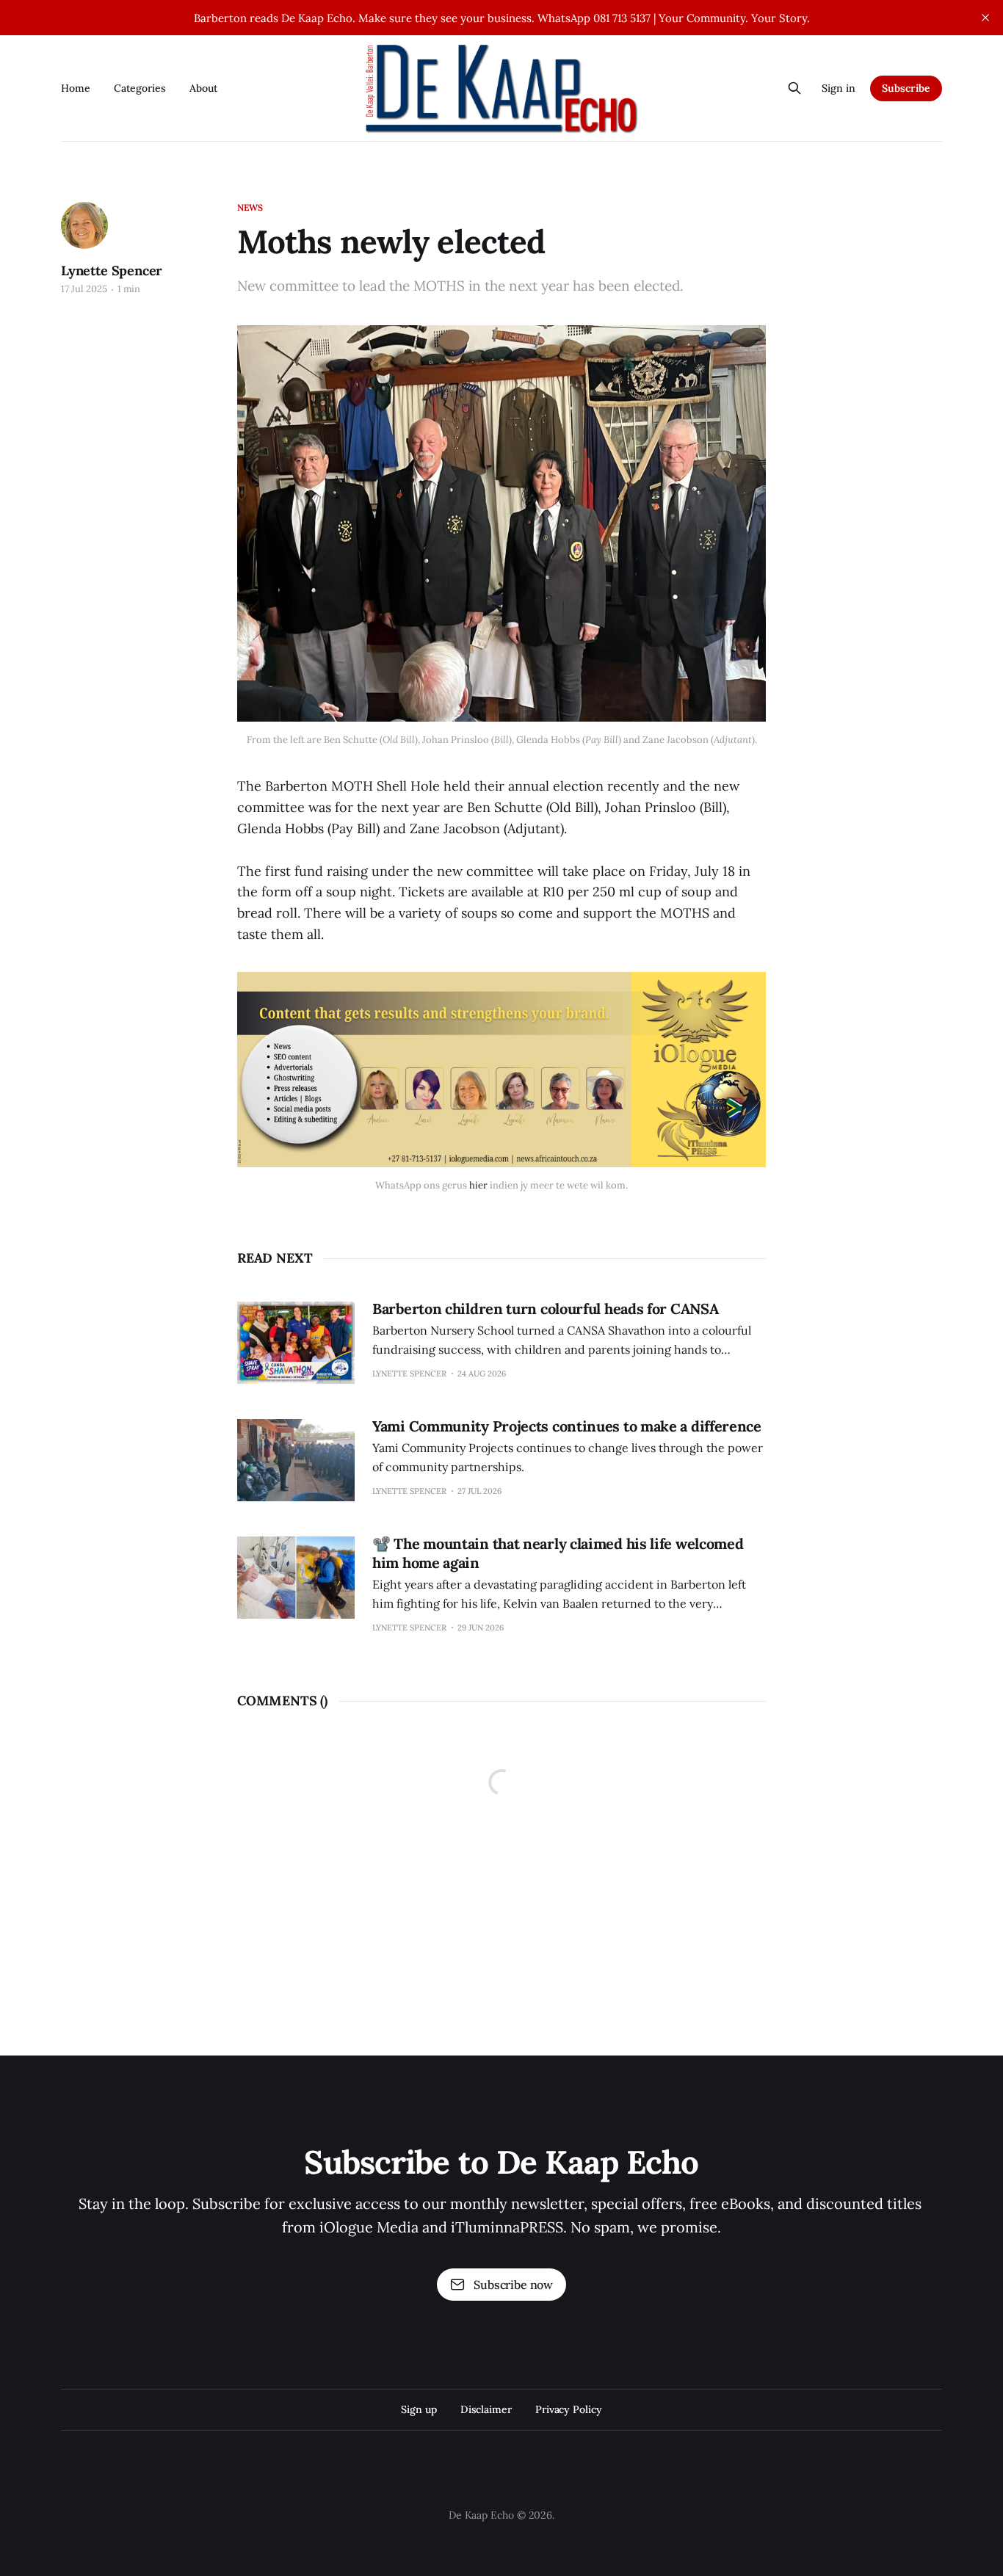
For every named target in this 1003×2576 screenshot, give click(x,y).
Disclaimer (486, 2409)
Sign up (419, 2409)
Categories (140, 88)
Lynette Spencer (112, 271)
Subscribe (906, 88)
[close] (985, 18)
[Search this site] (794, 88)
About (204, 88)
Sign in (839, 88)
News (250, 207)
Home (76, 88)
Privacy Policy (569, 2409)
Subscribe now (513, 2285)
